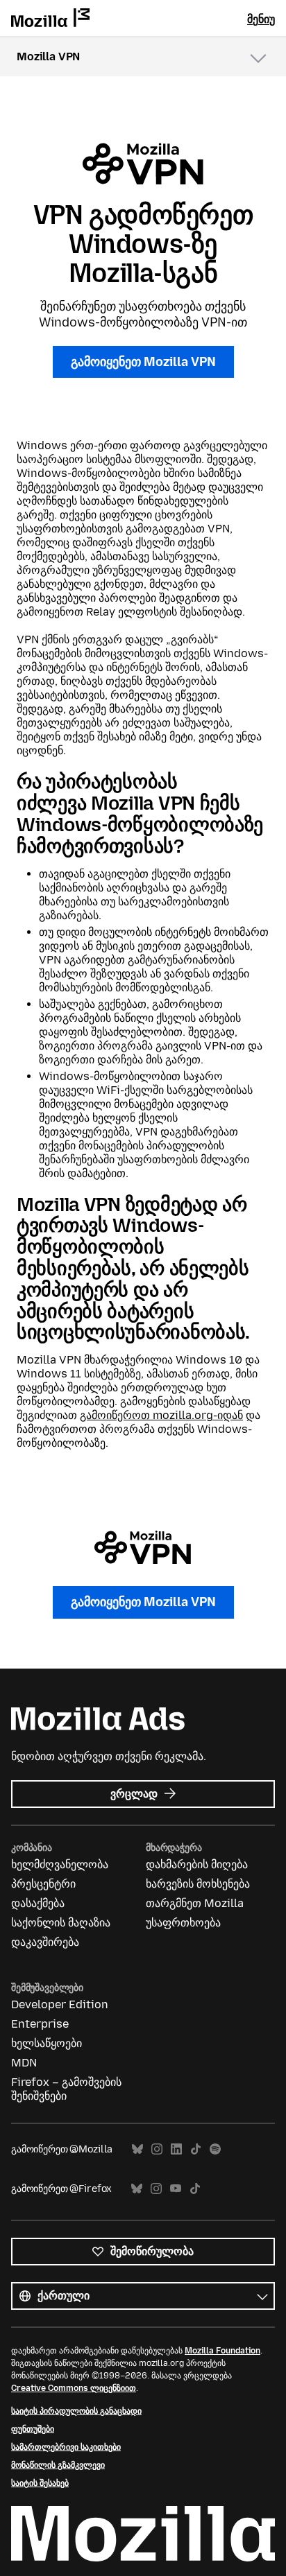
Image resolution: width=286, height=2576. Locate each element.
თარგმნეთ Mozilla (195, 1903)
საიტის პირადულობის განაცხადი (76, 2411)
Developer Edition (60, 2004)
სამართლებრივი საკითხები (66, 2447)
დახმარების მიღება (197, 1864)
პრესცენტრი (43, 1884)
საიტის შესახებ (40, 2483)
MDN (24, 2063)
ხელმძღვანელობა (60, 1864)
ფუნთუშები (33, 2429)
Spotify (215, 2149)
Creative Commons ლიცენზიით (74, 2388)
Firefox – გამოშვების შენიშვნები (66, 2089)
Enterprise (40, 2024)
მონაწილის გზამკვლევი (58, 2465)
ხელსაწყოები (47, 2043)
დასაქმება (38, 1903)
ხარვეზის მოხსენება (198, 1884)
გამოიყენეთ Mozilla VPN (143, 362)
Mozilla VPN (48, 56)
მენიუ (261, 19)
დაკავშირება (45, 1942)
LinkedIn (176, 2149)
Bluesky (137, 2149)
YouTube (176, 2189)
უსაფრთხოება (183, 1923)
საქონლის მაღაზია (61, 1923)
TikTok (196, 2149)
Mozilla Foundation (222, 2351)
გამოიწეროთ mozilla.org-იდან (161, 1415)
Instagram (157, 2149)
